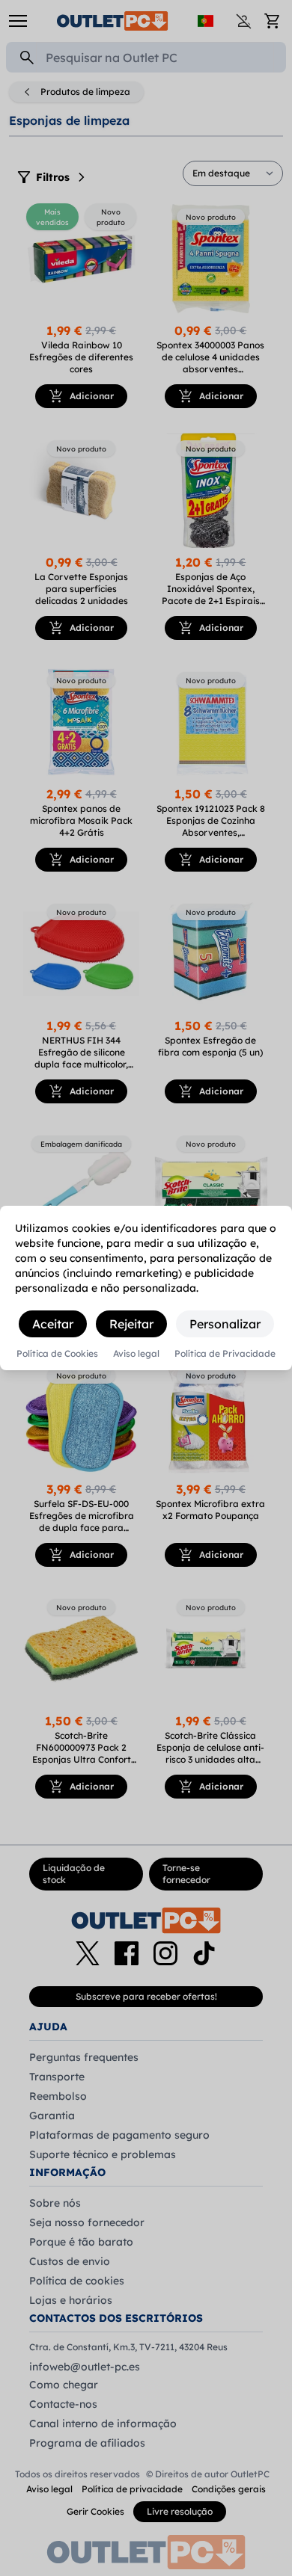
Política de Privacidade (225, 1354)
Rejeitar (131, 1324)
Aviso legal (136, 1354)
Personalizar (225, 1324)
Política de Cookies (57, 1354)
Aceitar (53, 1324)
